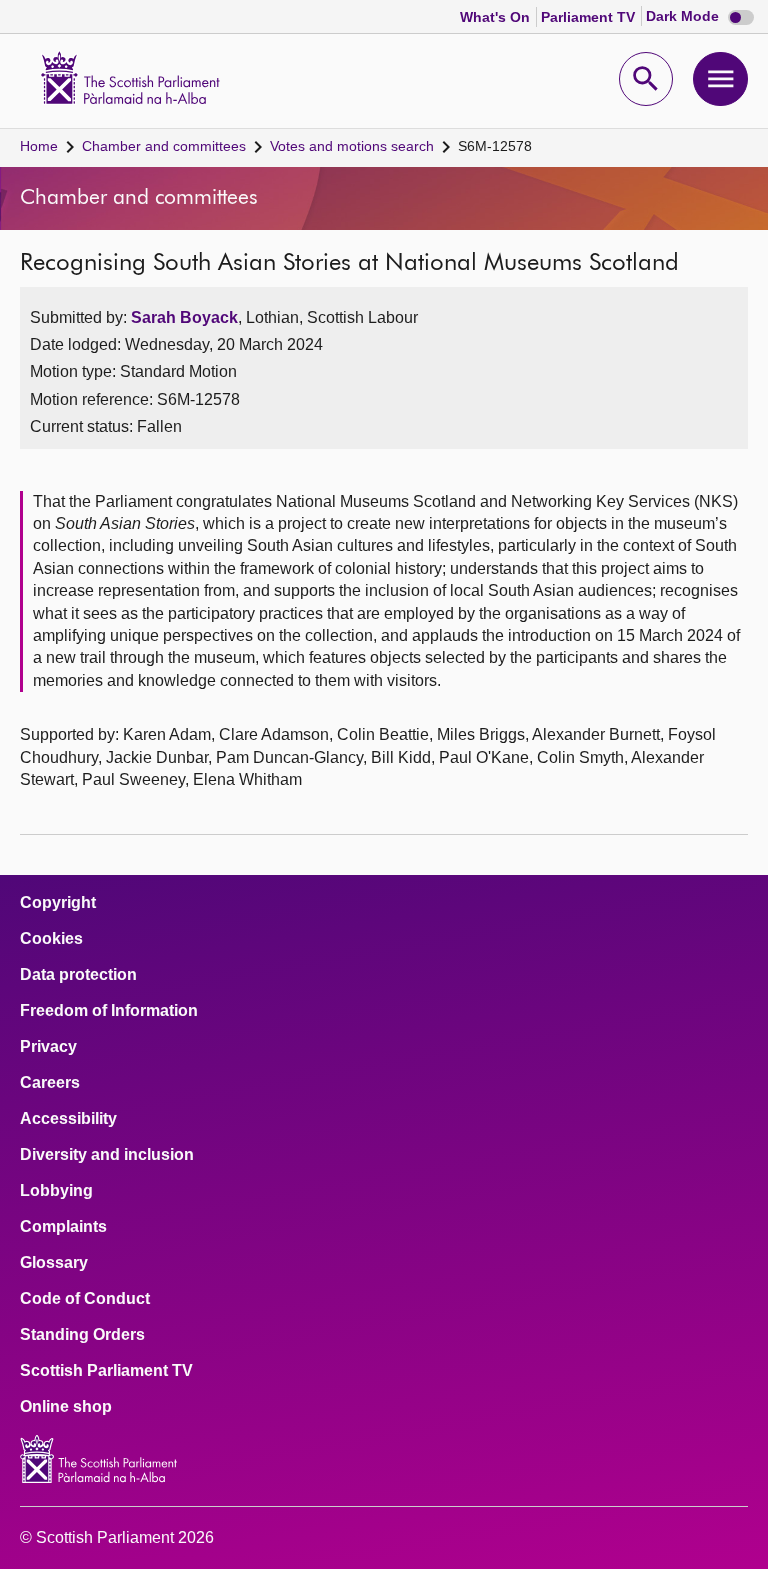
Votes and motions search (352, 146)
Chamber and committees (164, 146)
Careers (50, 1083)
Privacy (48, 1047)
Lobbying (56, 1191)
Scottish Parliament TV (106, 1371)
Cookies (51, 939)
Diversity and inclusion (107, 1155)
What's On (497, 17)
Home (39, 146)
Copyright (58, 903)
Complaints (63, 1227)
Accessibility (68, 1119)
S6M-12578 (495, 146)
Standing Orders (82, 1335)
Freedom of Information (109, 1011)
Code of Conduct (85, 1299)
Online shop (66, 1407)
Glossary (54, 1263)
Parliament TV (590, 17)
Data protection (78, 975)
